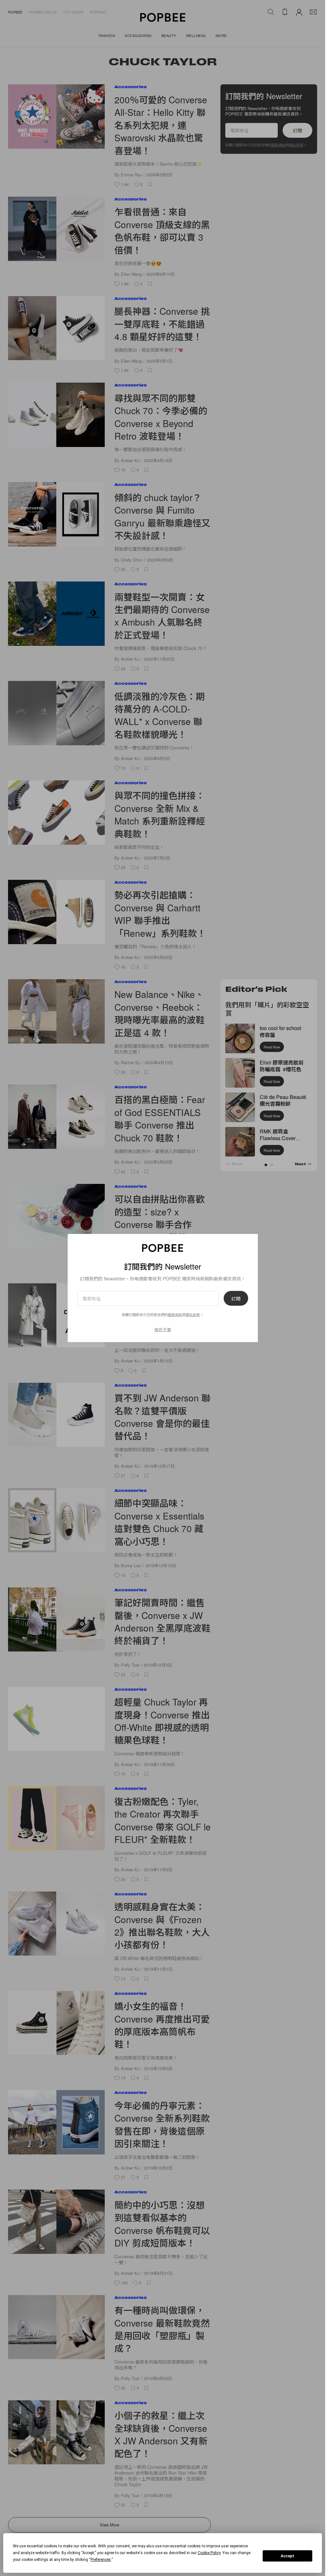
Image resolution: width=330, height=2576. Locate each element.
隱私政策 (193, 1314)
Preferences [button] (101, 2560)
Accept (287, 2556)
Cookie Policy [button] (209, 2553)
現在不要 (163, 1329)
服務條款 (175, 1314)
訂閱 (236, 1298)
